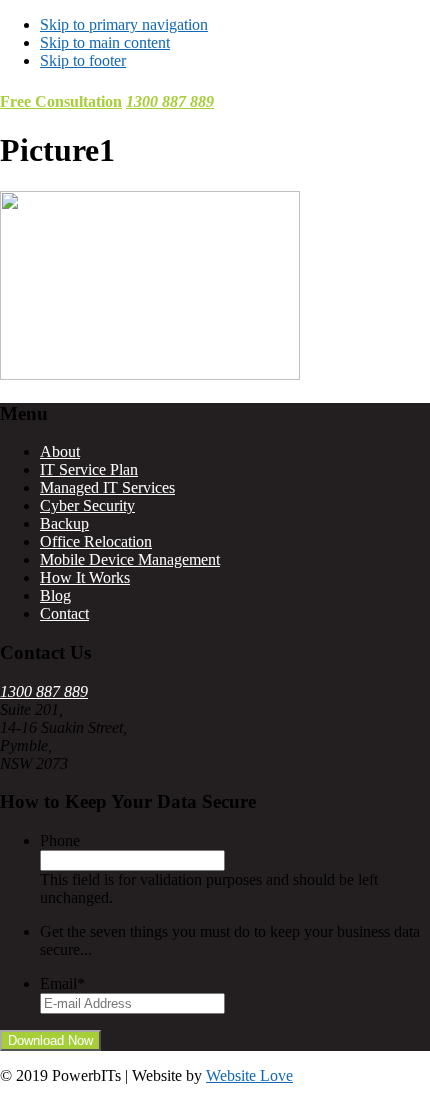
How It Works (85, 577)
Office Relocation (96, 541)
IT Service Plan (89, 469)
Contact (64, 613)
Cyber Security (87, 505)
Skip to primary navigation (124, 24)
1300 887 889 (170, 101)
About (60, 451)
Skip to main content (105, 42)
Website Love (249, 1075)
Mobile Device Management (130, 559)
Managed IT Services (107, 487)
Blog (55, 595)
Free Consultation (61, 101)
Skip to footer (83, 60)
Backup (64, 523)
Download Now (50, 1040)
